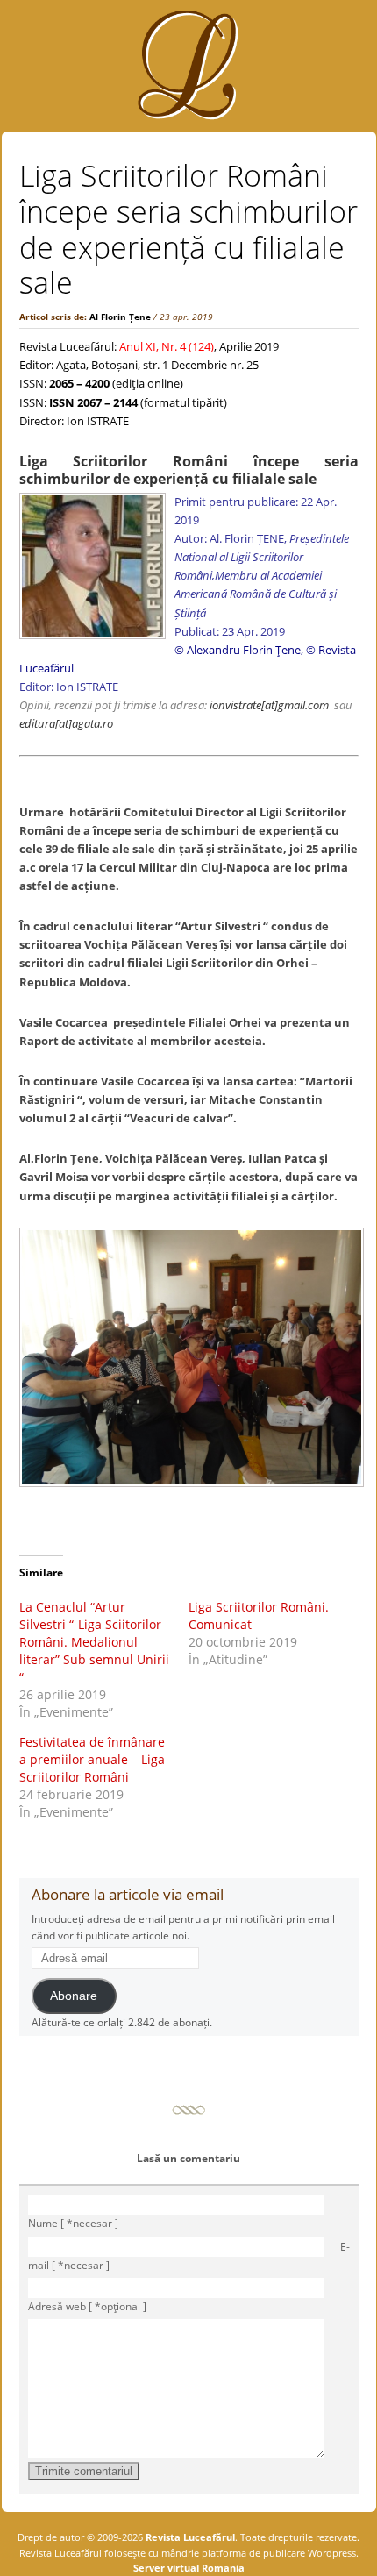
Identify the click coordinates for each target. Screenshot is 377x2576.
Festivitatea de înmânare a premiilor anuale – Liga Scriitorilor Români (92, 1759)
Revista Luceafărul (189, 2537)
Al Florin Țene (120, 317)
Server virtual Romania (189, 2568)
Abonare (74, 1996)
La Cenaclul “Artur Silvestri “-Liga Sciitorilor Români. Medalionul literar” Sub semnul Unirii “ (94, 1642)
